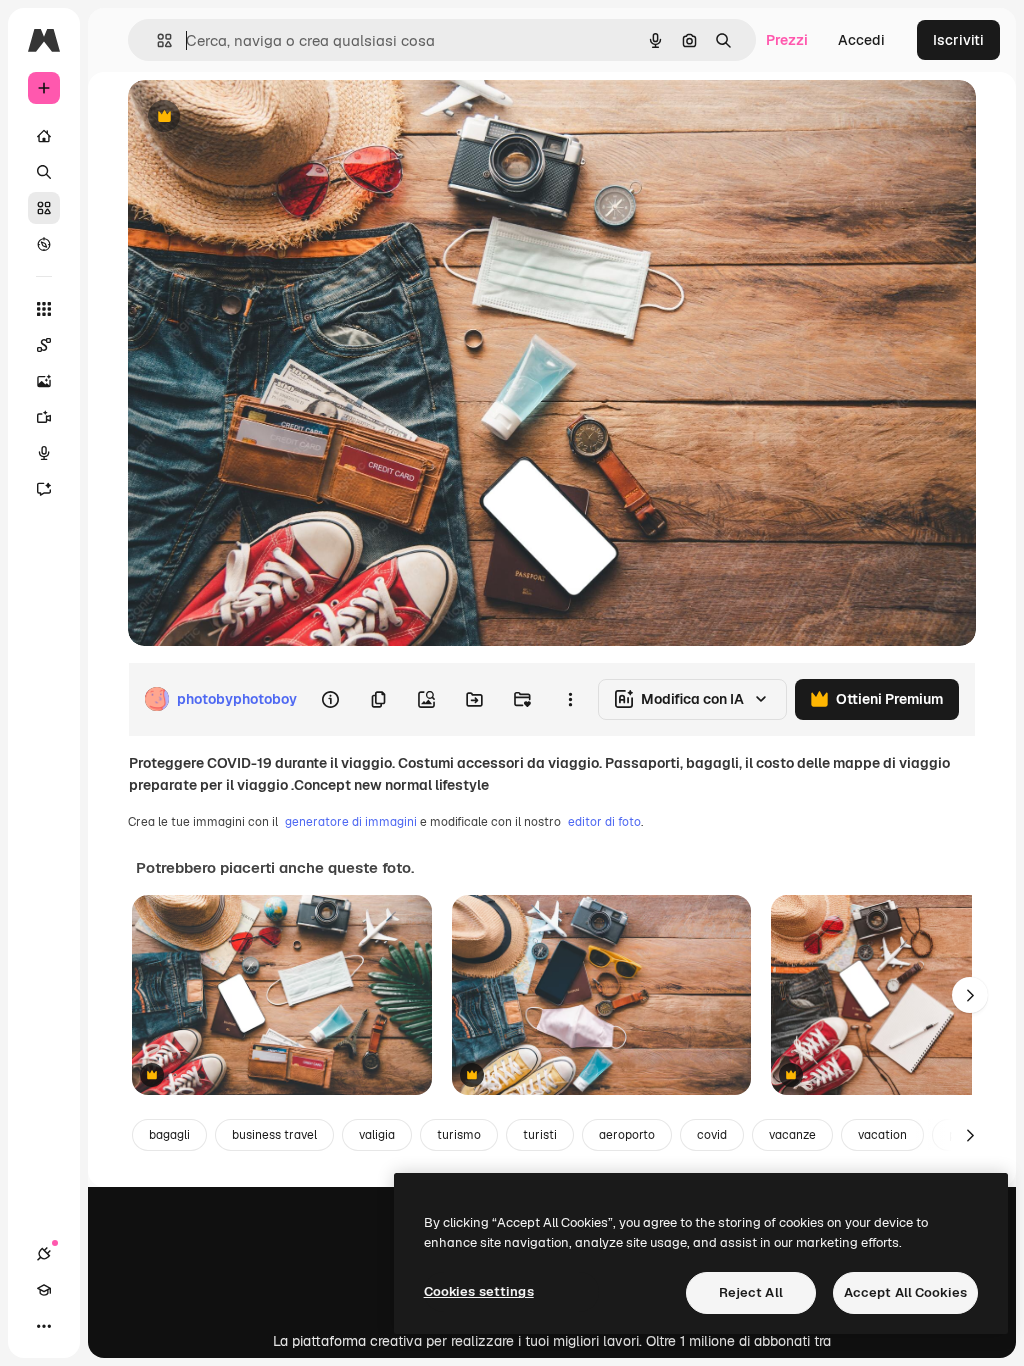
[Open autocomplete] (156, 40)
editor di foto (604, 822)
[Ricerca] (44, 172)
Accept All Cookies (905, 1292)
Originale (260, 117)
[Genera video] (44, 417)
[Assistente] (44, 489)
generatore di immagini (351, 822)
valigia (377, 1135)
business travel (274, 1135)
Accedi (861, 40)
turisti (540, 1135)
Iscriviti (958, 40)
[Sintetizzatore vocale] (44, 453)
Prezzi (787, 40)
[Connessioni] (44, 1254)
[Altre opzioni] (570, 699)
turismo (459, 1135)
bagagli (169, 1135)
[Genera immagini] (44, 381)
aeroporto (627, 1135)
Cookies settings (479, 1291)
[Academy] (44, 1290)
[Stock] (44, 208)
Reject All (751, 1292)
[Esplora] (44, 244)
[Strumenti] (44, 309)
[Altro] (44, 1326)
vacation (882, 1135)
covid (712, 1135)
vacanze (792, 1135)
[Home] (44, 136)
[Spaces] (44, 345)
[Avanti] (970, 995)
